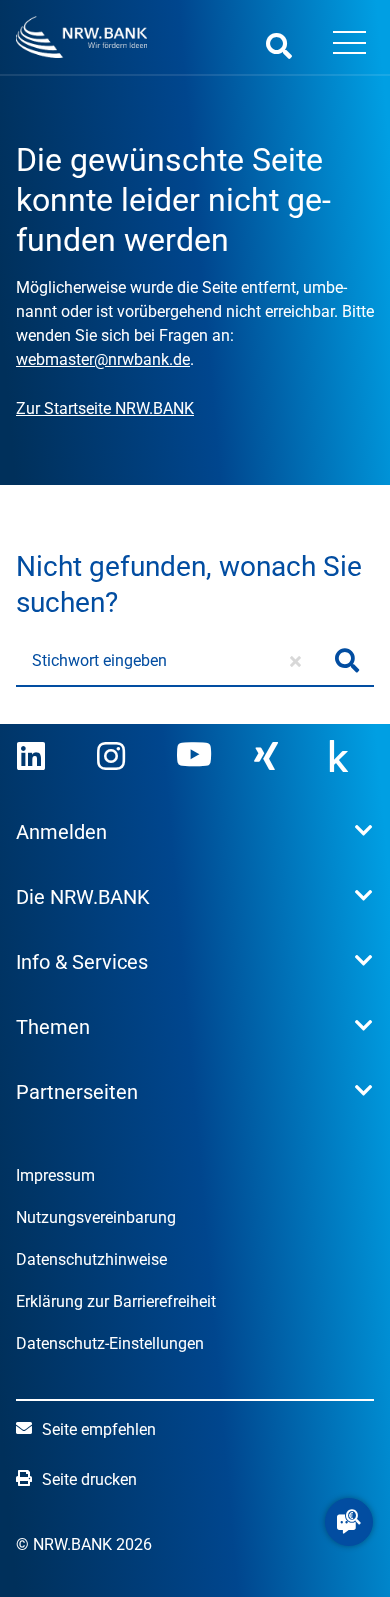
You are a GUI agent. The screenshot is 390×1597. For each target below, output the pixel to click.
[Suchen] (347, 661)
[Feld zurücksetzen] (295, 661)
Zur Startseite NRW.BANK (105, 408)
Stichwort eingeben (99, 660)
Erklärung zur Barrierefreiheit (116, 1301)
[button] (349, 1522)
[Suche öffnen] (279, 45)
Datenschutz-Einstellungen (110, 1343)
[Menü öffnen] (349, 45)
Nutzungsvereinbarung (96, 1217)
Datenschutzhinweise (91, 1259)
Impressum (55, 1175)
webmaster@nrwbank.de (103, 359)
